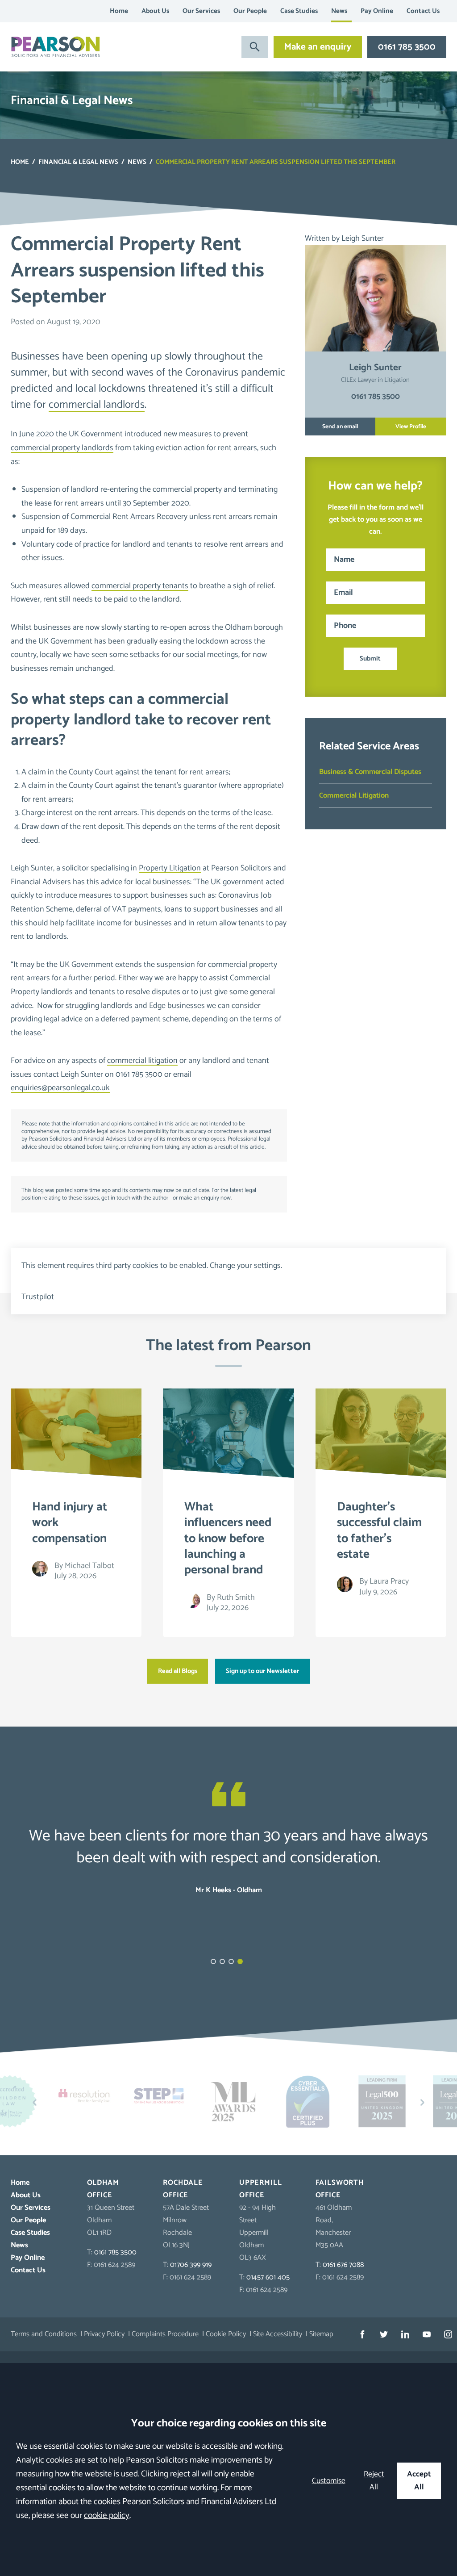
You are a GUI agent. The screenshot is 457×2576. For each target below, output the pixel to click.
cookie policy (107, 2515)
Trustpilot (38, 1297)
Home (119, 11)
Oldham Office (103, 2189)
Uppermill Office (260, 2189)
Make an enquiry (318, 47)
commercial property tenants (140, 586)
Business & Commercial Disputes (370, 772)
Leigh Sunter (363, 238)
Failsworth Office (340, 2189)
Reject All (374, 2481)
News (339, 11)
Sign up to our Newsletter (262, 1671)
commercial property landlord (120, 710)
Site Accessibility (278, 2334)
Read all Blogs (178, 1671)
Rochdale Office (183, 2189)
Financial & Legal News (78, 162)
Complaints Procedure (165, 2334)
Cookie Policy (226, 2334)
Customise (329, 2481)
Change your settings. (246, 1266)
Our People (250, 11)
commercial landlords (97, 405)
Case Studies (299, 11)
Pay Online (377, 11)
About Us (155, 11)
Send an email (340, 427)
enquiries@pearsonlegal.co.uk (60, 1088)
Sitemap (321, 2334)
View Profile (411, 427)
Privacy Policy (104, 2334)
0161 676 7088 (343, 2265)
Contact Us (423, 11)
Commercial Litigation (354, 796)
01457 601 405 (268, 2277)
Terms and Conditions (44, 2334)
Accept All (419, 2481)
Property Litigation (170, 868)
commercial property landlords (62, 448)
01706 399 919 (191, 2265)
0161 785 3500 (407, 47)
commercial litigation (142, 1061)
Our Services (201, 11)
